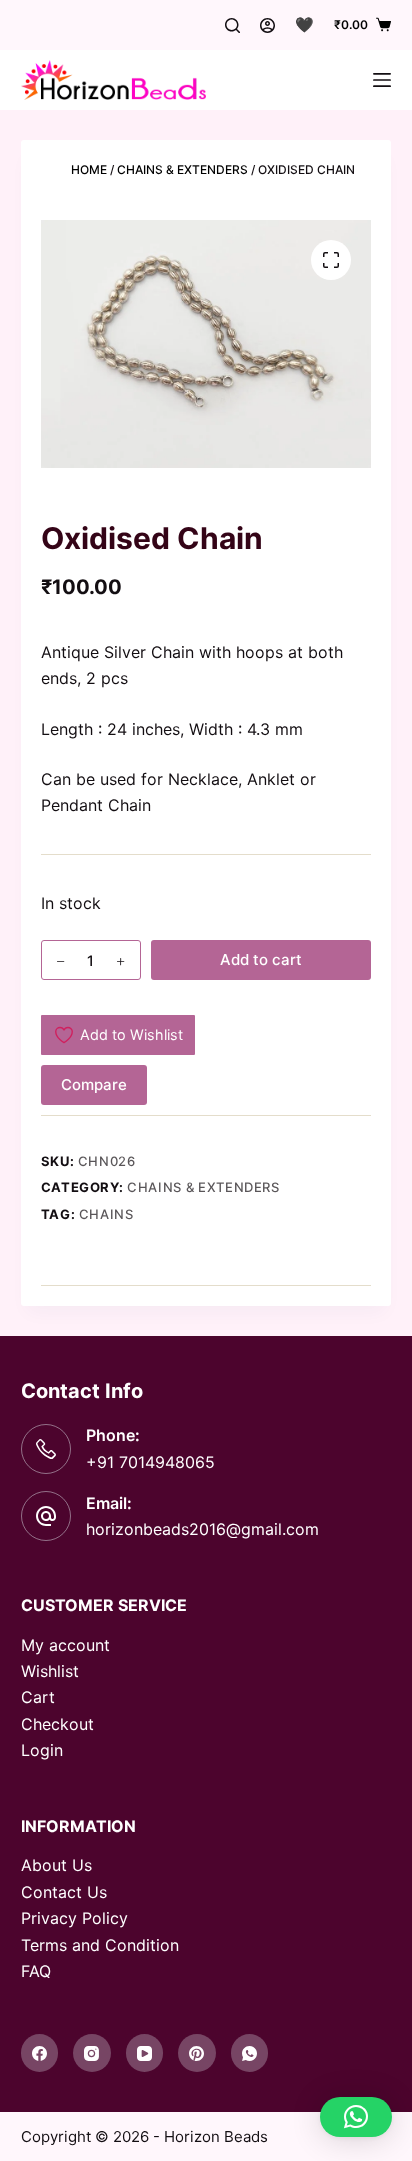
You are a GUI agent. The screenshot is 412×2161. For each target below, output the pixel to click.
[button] (356, 2117)
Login (42, 1750)
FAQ (36, 1971)
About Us (56, 1865)
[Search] (232, 25)
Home (89, 169)
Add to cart (261, 959)
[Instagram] (92, 2053)
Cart (38, 1697)
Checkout (57, 1724)
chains (106, 1214)
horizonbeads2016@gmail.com (202, 1529)
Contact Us (64, 1892)
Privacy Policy (74, 1918)
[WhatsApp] (250, 2053)
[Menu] (382, 80)
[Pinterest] (197, 2053)
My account (65, 1645)
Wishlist (50, 1671)
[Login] (267, 25)
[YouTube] (145, 2053)
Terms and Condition (100, 1945)
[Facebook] (40, 2053)
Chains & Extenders (182, 169)
